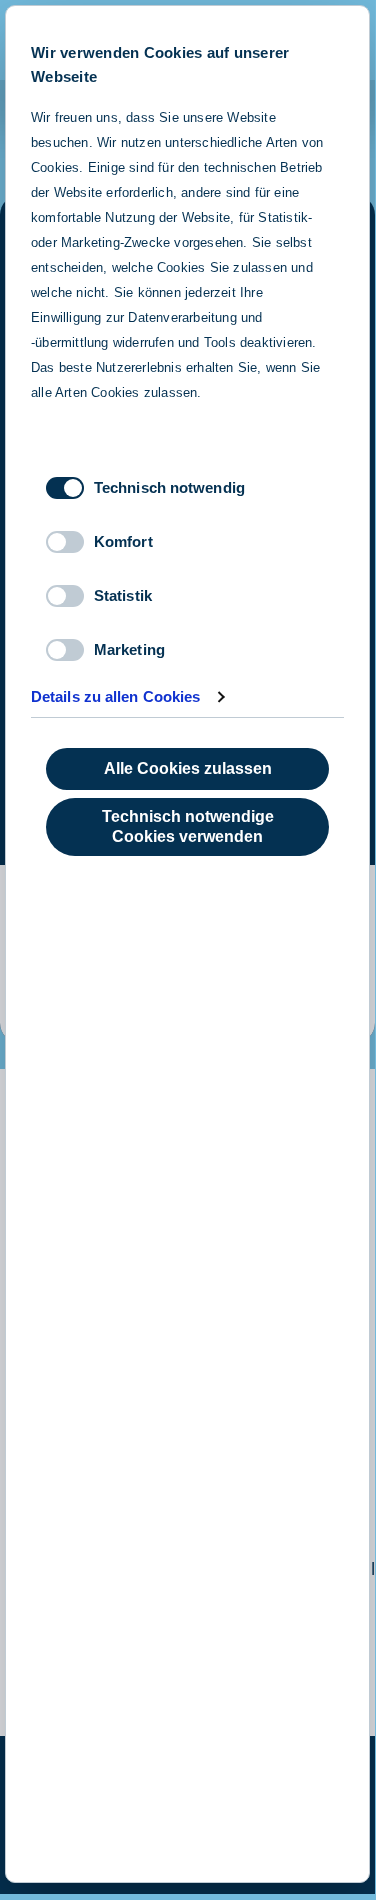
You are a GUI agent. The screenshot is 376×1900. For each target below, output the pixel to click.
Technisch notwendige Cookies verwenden (188, 826)
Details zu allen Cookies (115, 696)
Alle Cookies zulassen (188, 768)
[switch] (65, 542)
